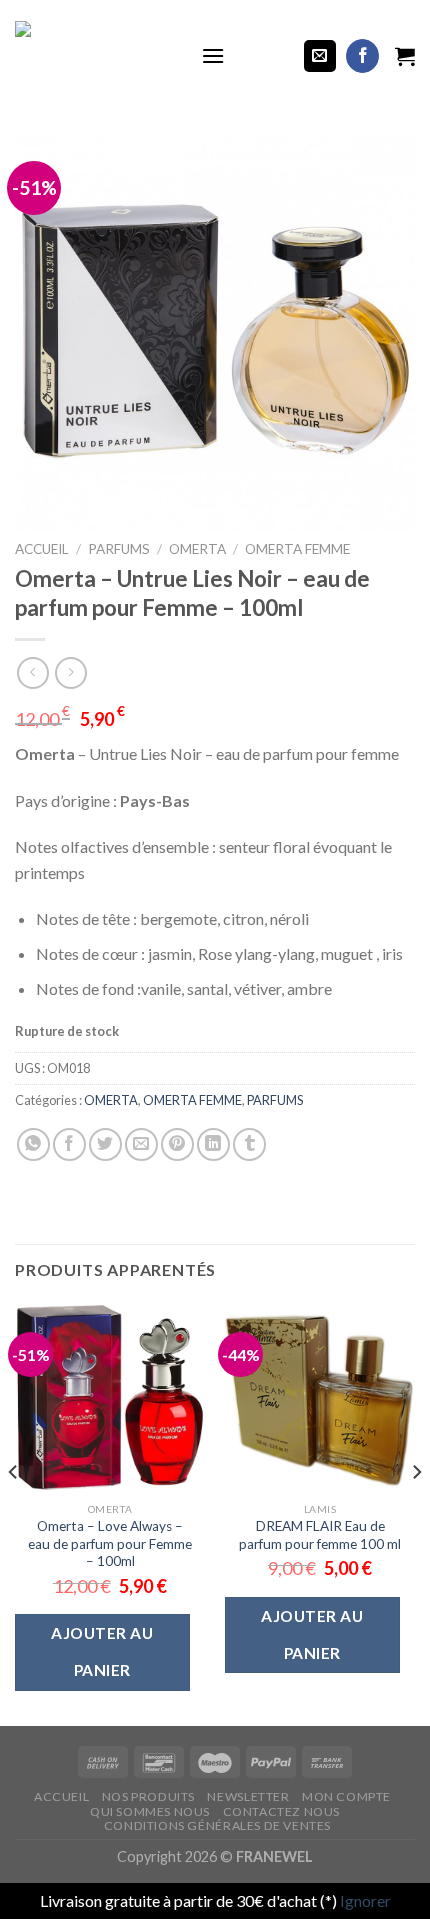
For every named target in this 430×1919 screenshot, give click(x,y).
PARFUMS (119, 549)
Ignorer (365, 1900)
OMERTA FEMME (297, 549)
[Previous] (14, 1512)
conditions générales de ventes (217, 1825)
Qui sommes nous (150, 1811)
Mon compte (346, 1796)
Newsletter (248, 1796)
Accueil (42, 549)
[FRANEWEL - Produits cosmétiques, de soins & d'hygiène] (93, 56)
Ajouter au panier (102, 1651)
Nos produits (148, 1796)
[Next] (416, 1512)
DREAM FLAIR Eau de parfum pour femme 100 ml (320, 1535)
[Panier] (405, 56)
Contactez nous (282, 1811)
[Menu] (213, 55)
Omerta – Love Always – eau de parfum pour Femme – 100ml (110, 1543)
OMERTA (197, 549)
